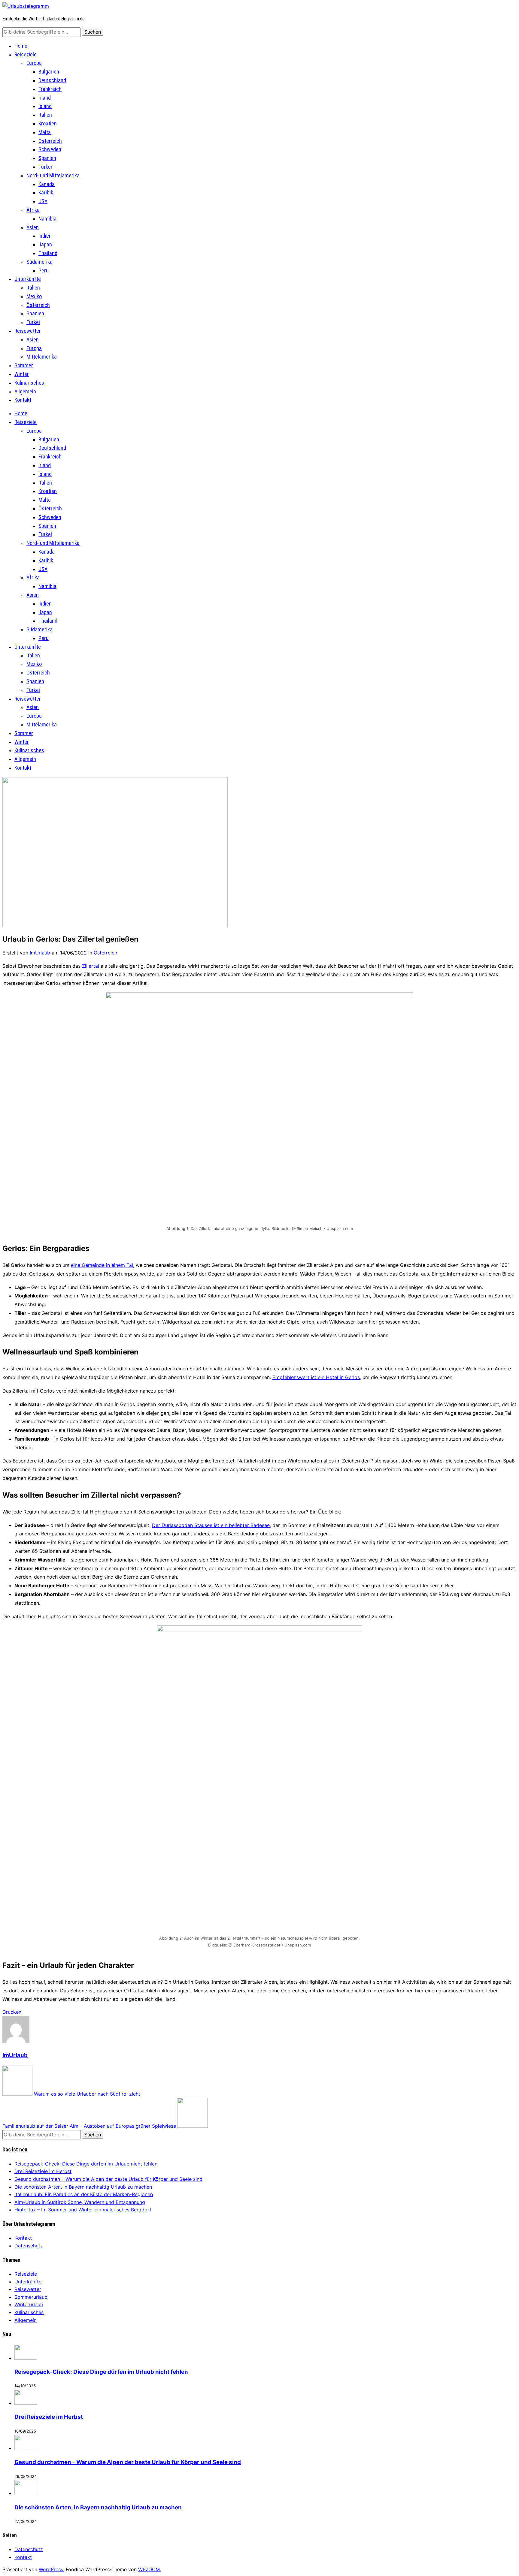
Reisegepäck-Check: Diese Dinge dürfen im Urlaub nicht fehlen (86, 2164)
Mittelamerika (42, 357)
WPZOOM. (150, 2569)
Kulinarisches (29, 383)
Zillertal (91, 966)
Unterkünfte (28, 279)
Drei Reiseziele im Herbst (43, 2171)
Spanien (47, 158)
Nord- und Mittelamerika (53, 175)
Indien (45, 236)
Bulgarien (49, 72)
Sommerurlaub (31, 2297)
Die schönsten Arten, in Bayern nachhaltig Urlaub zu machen (83, 2187)
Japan (45, 244)
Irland (45, 98)
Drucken (12, 2012)
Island (45, 106)
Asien (33, 227)
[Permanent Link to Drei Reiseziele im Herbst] (26, 2403)
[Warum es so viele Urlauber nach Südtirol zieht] (17, 2094)
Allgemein (25, 391)
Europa (34, 63)
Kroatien (48, 123)
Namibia (47, 219)
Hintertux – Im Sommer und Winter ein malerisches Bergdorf (83, 2210)
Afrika (33, 210)
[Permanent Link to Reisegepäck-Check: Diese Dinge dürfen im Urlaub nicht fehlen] (26, 2358)
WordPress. (52, 2569)
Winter (22, 374)
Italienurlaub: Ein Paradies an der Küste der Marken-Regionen (84, 2194)
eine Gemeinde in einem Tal (102, 1265)
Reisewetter (28, 331)
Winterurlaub (29, 2304)
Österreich (50, 141)
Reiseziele (26, 54)
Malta (45, 132)
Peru (44, 271)
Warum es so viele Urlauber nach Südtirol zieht (87, 2094)
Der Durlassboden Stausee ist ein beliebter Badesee (211, 1525)
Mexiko (34, 296)
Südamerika (39, 262)
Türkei (45, 167)
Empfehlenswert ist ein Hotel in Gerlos (316, 1377)
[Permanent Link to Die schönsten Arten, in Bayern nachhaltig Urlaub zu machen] (26, 2493)
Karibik (46, 192)
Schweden (50, 149)
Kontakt (23, 400)
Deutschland (52, 80)
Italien (45, 115)
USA (43, 201)
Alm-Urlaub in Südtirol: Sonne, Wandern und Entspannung (80, 2202)
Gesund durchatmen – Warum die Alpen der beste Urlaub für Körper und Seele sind (108, 2179)
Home (21, 46)
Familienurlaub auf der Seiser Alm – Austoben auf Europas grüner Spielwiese (89, 2126)
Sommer (24, 365)
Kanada (47, 184)
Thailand (48, 253)
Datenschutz (29, 2246)
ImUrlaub (40, 953)
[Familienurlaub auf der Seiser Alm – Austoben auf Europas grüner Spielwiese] (193, 2126)
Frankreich (50, 89)
